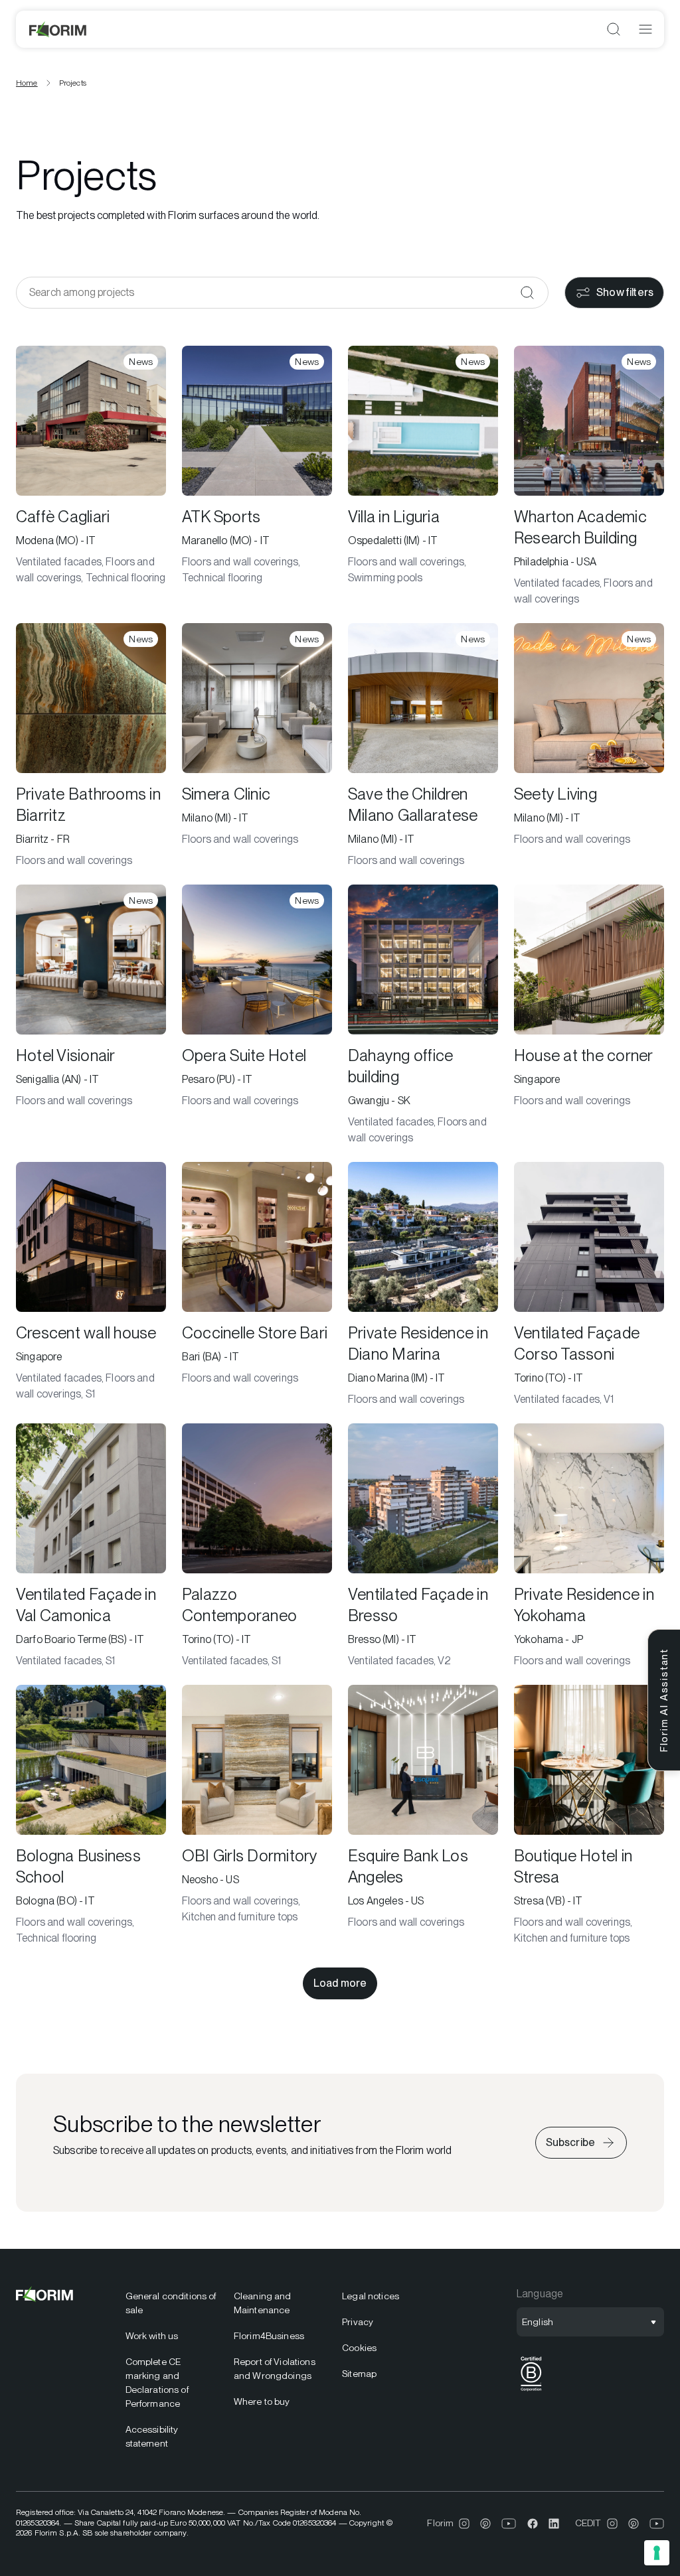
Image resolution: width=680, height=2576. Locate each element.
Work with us (152, 2336)
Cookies (359, 2348)
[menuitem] (172, 2303)
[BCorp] (531, 2391)
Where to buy (262, 2401)
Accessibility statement (152, 2436)
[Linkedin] (554, 2524)
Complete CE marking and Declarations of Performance (157, 2383)
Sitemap (359, 2374)
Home (27, 83)
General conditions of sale (171, 2303)
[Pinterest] (485, 2524)
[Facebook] (533, 2524)
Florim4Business (269, 2336)
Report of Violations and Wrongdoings (275, 2369)
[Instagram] (464, 2524)
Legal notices (371, 2296)
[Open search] (614, 29)
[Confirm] (527, 293)
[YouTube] (509, 2524)
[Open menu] (645, 29)
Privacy (358, 2322)
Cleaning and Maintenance (263, 2303)
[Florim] (58, 29)
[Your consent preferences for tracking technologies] (657, 2553)
